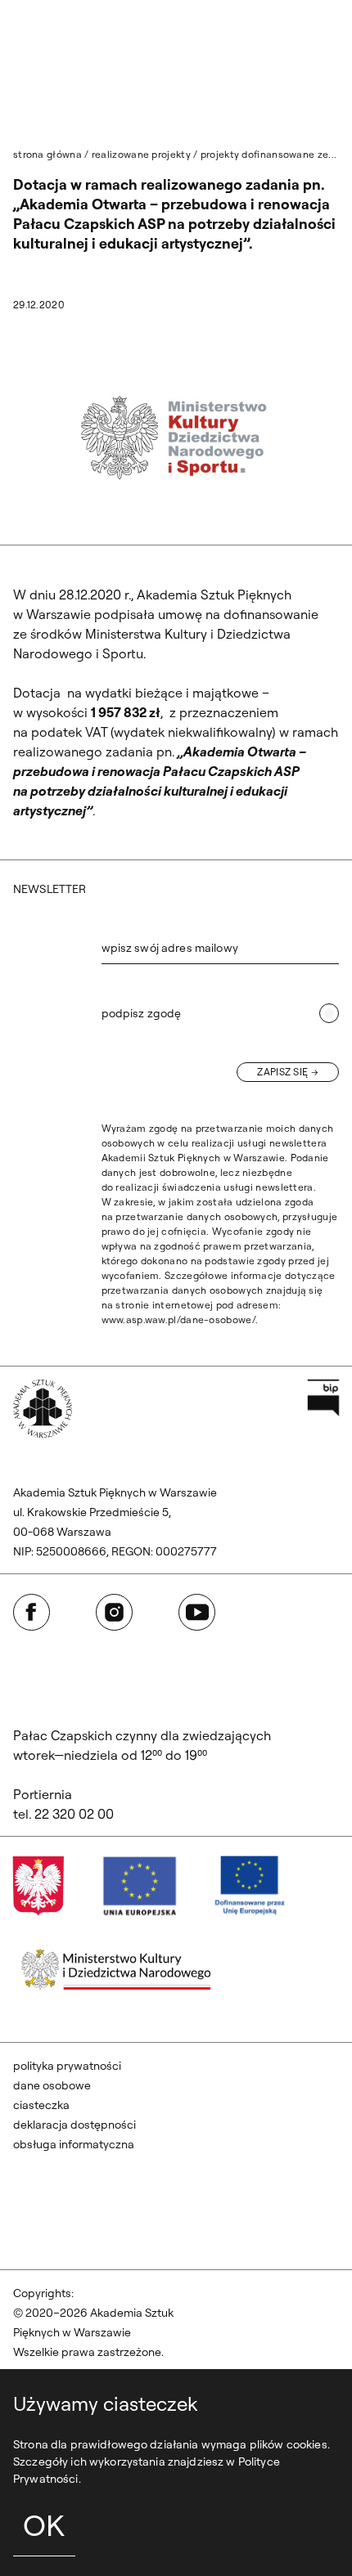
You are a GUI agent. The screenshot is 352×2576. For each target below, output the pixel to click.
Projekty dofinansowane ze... (269, 154)
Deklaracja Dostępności (74, 2125)
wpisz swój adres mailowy (170, 948)
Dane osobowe (52, 2085)
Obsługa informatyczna (74, 2144)
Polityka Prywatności (67, 2066)
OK (44, 2525)
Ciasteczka (41, 2105)
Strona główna (47, 154)
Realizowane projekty (141, 154)
